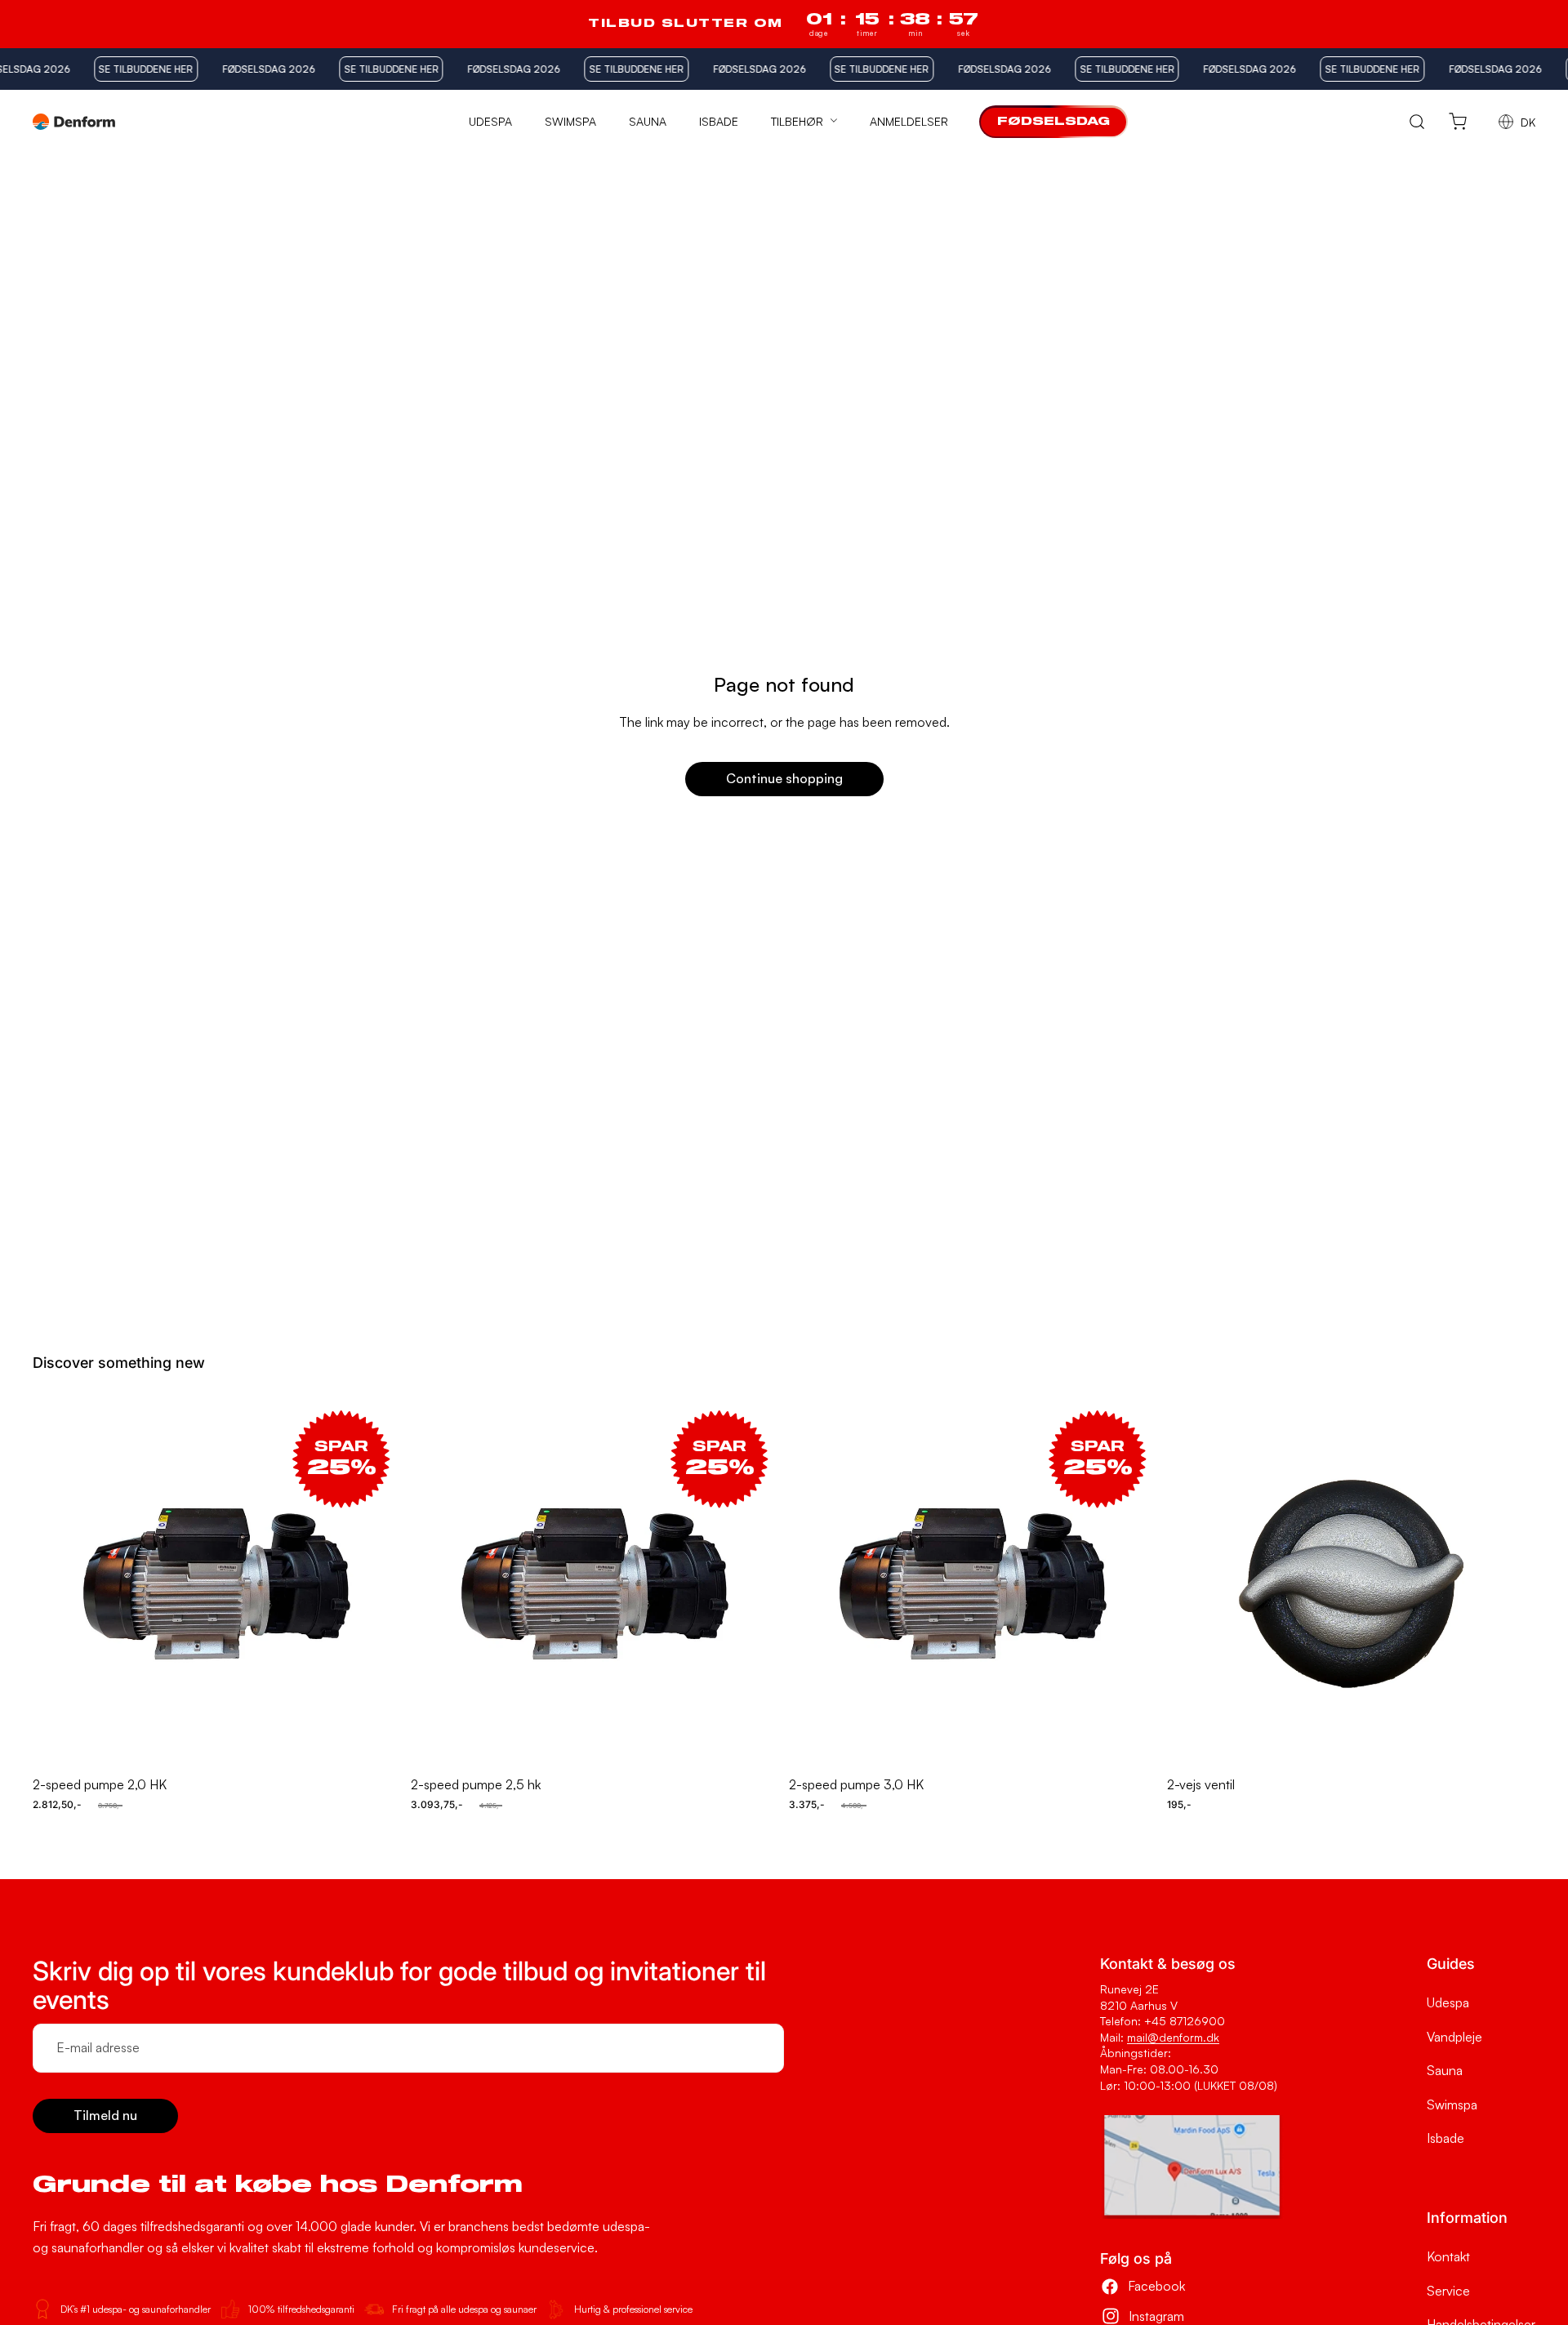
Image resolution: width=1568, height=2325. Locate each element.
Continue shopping (784, 778)
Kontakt (1448, 2256)
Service (1448, 2291)
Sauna (1445, 2070)
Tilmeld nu (105, 2115)
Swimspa (1452, 2105)
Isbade (1445, 2138)
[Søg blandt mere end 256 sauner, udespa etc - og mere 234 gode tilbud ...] (1417, 122)
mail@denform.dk (1173, 2037)
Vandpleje (1454, 2037)
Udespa (1448, 2002)
